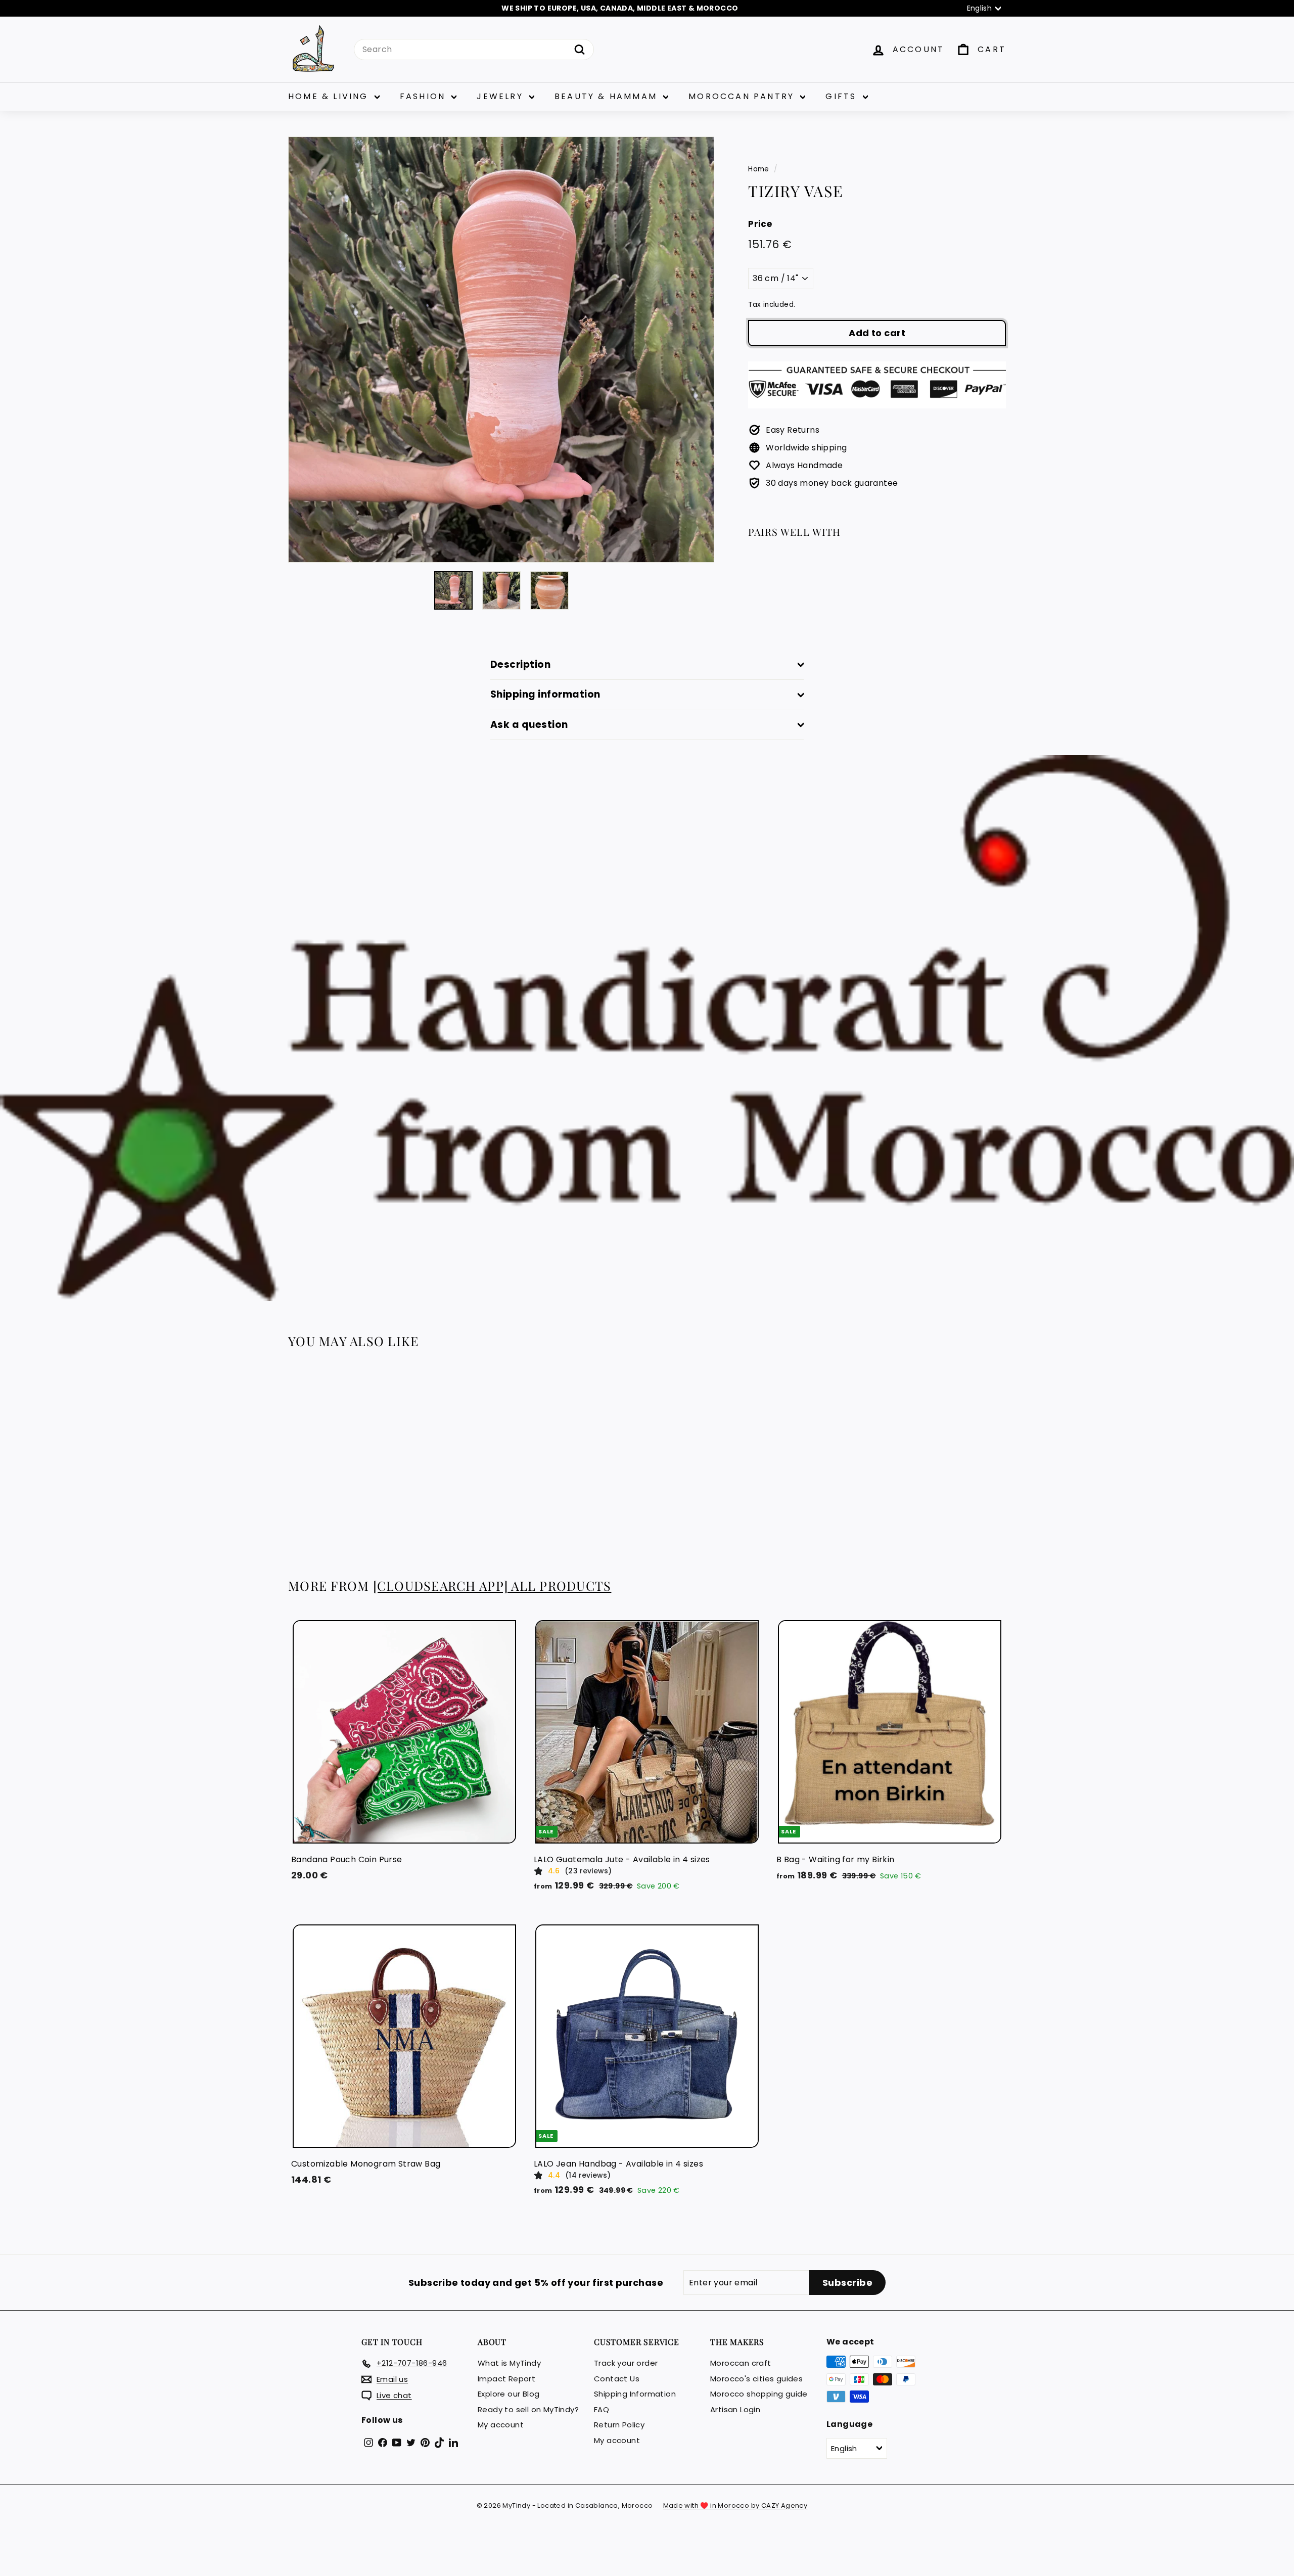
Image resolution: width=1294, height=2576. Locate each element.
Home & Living (330, 96)
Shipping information (545, 694)
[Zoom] (501, 350)
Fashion (425, 96)
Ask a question (529, 725)
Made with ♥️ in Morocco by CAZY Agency (735, 2505)
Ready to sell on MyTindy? (528, 2409)
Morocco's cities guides (756, 2379)
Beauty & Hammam (608, 96)
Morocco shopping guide (759, 2394)
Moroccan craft (741, 2363)
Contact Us (617, 2379)
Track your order (626, 2363)
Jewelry (502, 96)
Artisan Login (735, 2409)
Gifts (843, 96)
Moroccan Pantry (743, 96)
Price (760, 224)
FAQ (602, 2409)
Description (520, 664)
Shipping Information (635, 2394)
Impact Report (506, 2379)
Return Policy (619, 2425)
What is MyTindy (509, 2363)
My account (501, 2425)
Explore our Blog (509, 2394)
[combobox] (474, 50)
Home (759, 169)
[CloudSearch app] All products (492, 1585)
